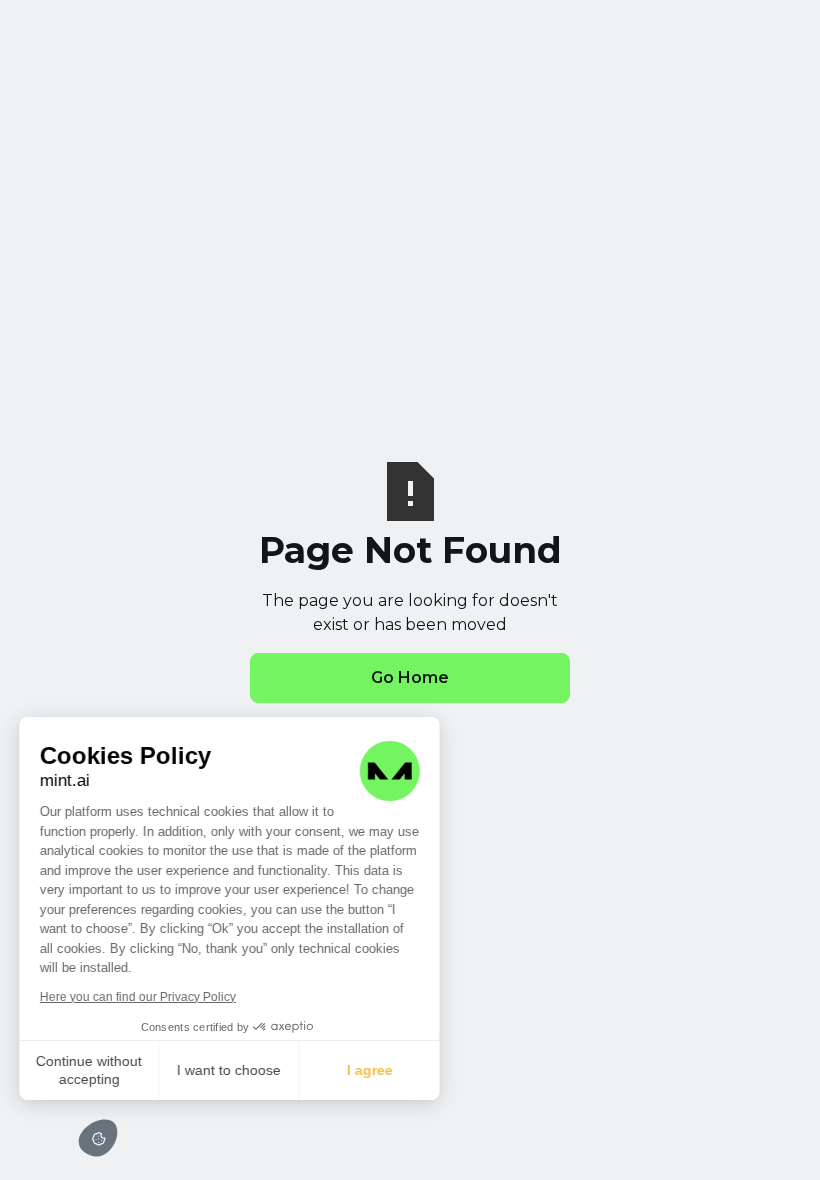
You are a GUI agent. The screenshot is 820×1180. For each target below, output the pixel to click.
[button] (98, 1138)
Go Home (410, 677)
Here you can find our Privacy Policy (138, 997)
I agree (370, 1070)
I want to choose (230, 1070)
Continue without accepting (90, 1070)
